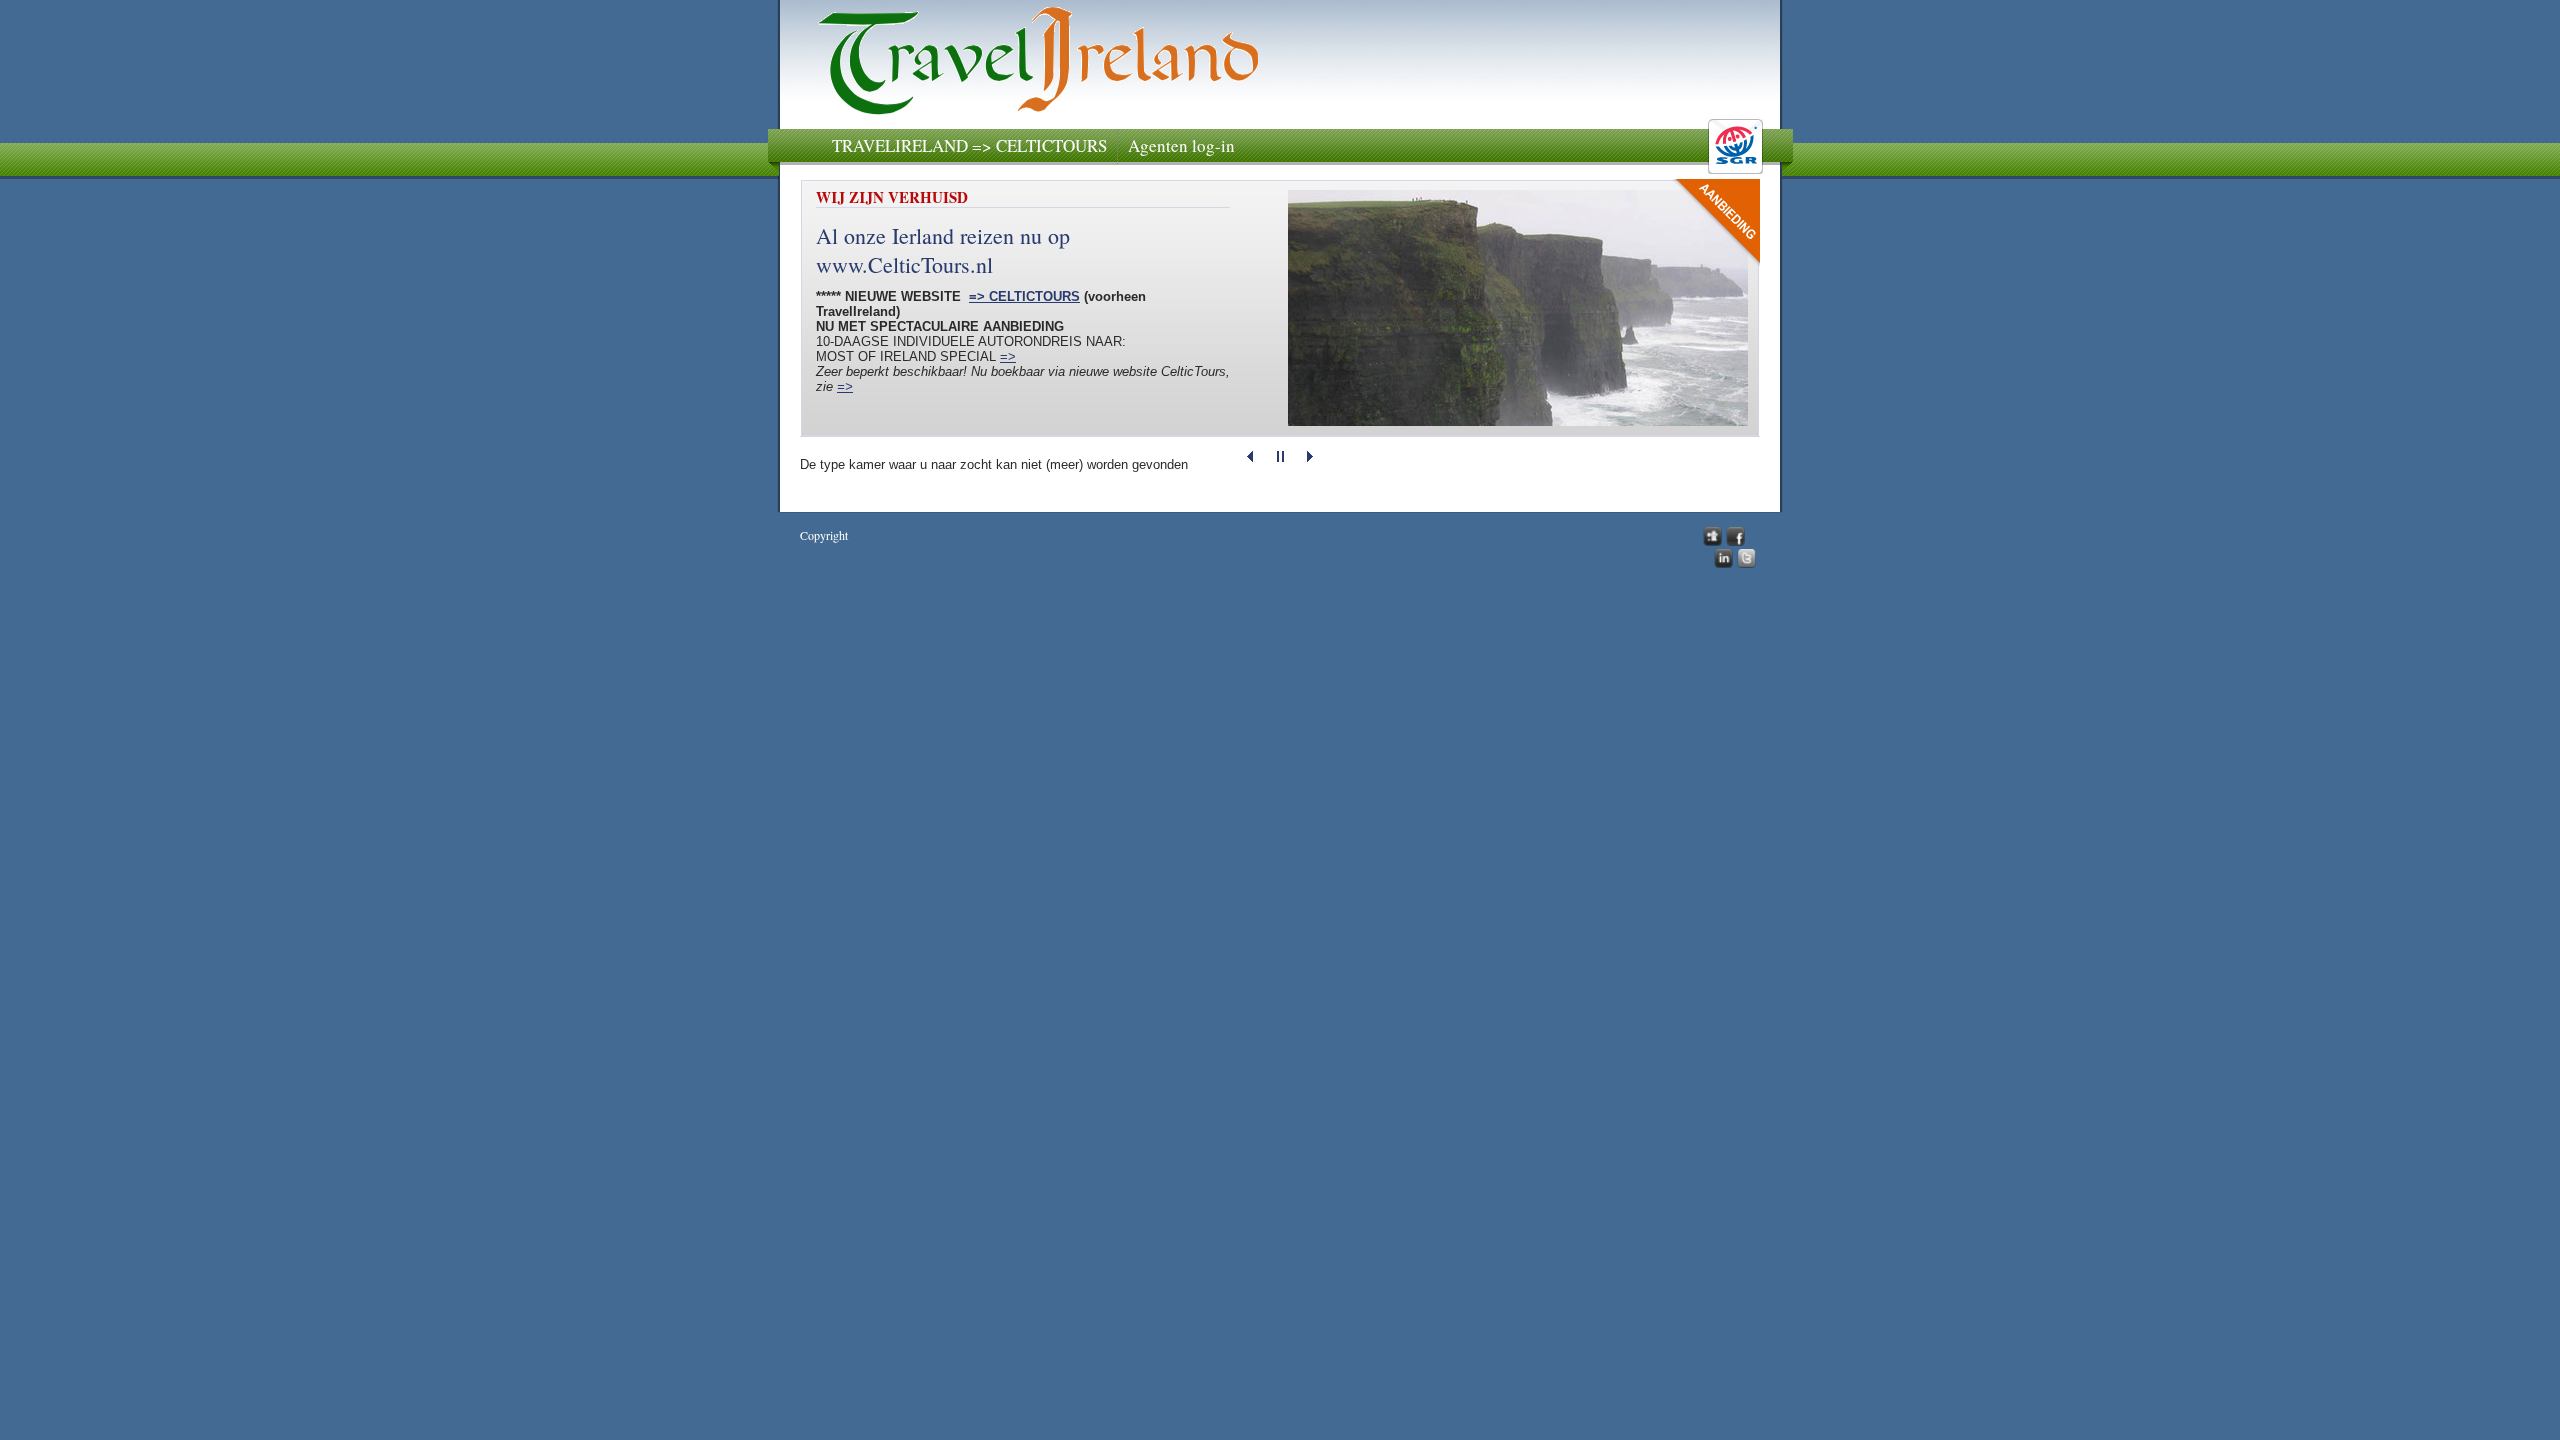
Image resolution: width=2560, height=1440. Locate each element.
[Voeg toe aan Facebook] (1735, 541)
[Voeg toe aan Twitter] (1746, 563)
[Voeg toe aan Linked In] (1723, 563)
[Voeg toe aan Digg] (1712, 541)
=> (1008, 356)
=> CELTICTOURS (1024, 296)
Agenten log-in (1181, 145)
